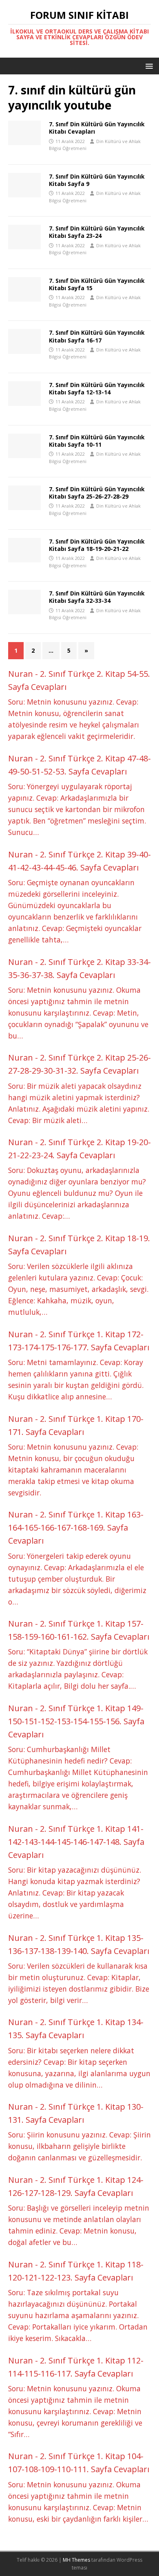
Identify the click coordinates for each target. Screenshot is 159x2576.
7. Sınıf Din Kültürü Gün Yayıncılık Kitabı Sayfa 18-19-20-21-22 (97, 545)
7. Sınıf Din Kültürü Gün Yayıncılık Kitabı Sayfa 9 (97, 180)
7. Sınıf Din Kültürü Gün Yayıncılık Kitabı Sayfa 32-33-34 (97, 597)
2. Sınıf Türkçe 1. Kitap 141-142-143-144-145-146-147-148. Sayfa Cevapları (76, 1842)
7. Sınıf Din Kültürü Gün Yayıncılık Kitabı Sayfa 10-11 (97, 441)
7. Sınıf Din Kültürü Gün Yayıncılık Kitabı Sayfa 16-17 (97, 336)
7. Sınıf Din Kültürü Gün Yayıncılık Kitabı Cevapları (97, 128)
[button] (148, 66)
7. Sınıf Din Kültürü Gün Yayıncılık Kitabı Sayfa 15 (97, 284)
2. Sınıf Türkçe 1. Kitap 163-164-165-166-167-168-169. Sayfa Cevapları (76, 1527)
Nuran (21, 674)
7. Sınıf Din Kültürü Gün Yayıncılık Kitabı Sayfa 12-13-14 (97, 388)
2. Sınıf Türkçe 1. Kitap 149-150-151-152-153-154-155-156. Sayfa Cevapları (76, 1721)
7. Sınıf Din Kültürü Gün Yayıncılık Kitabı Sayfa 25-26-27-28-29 (97, 493)
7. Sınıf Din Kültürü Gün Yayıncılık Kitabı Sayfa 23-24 (97, 232)
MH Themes (76, 2560)
